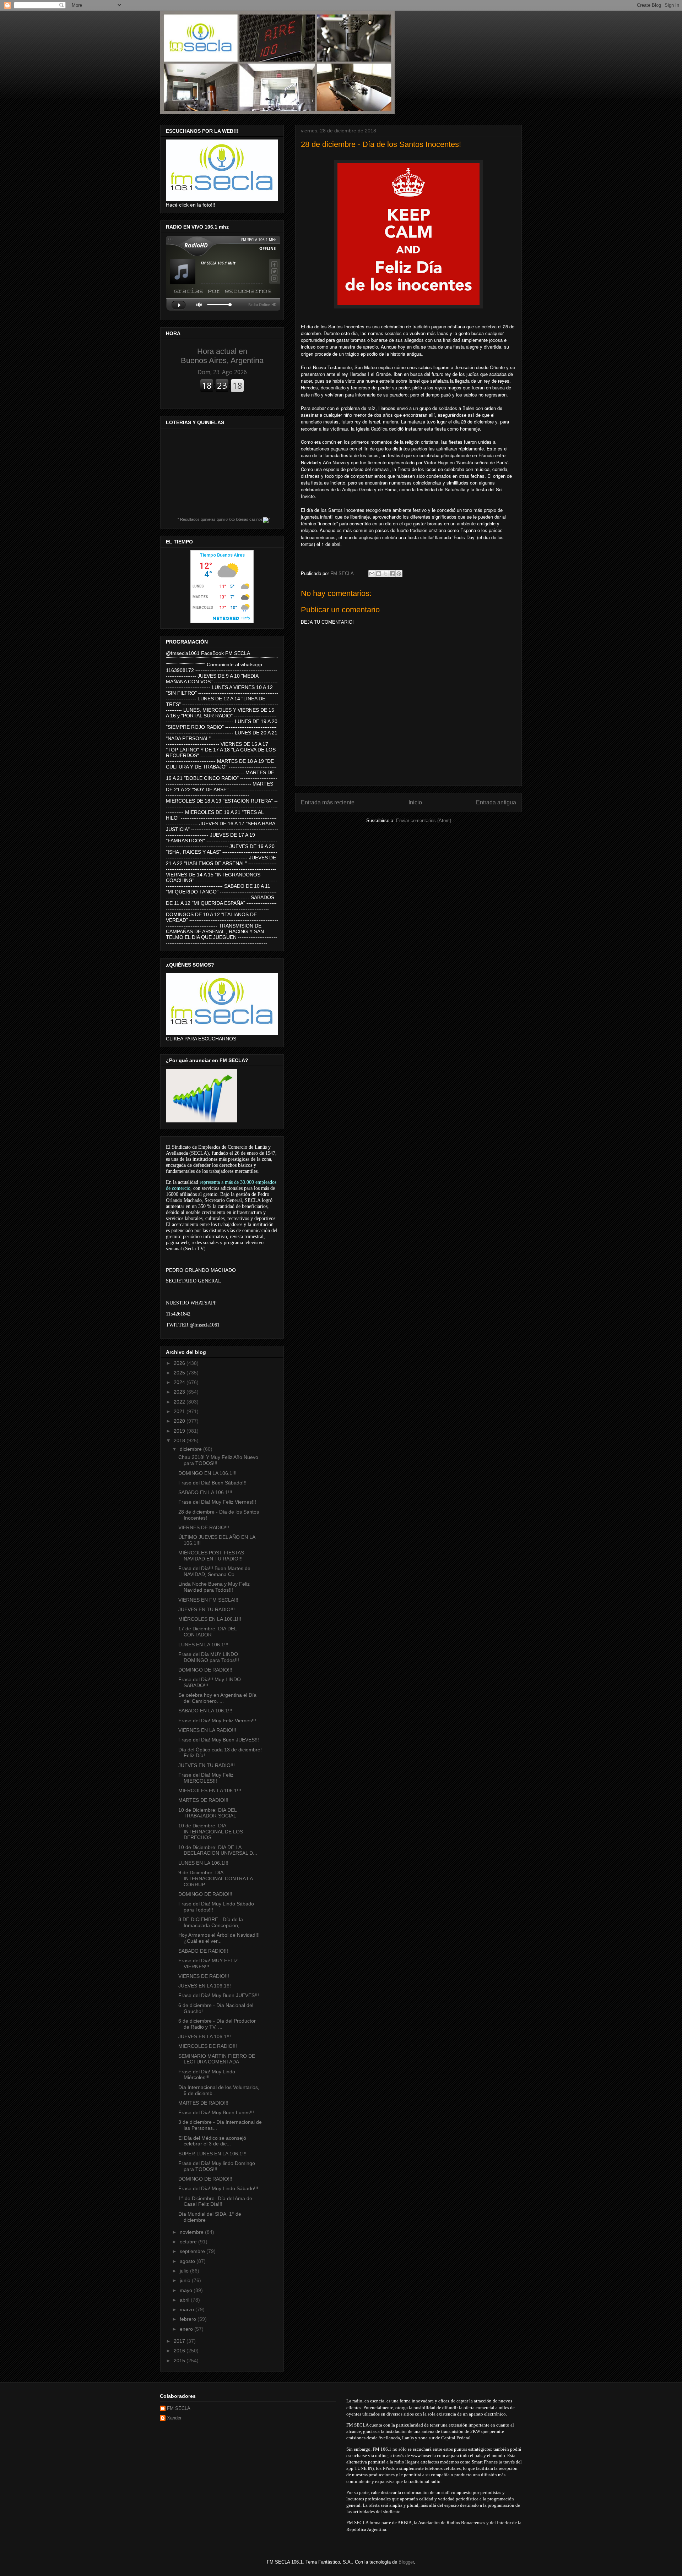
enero (187, 2329)
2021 (180, 1411)
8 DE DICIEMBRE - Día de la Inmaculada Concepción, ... (212, 1922)
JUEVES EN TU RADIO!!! (207, 1609)
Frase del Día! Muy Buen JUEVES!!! (219, 1740)
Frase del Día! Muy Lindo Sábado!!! (218, 2188)
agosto (188, 2261)
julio (185, 2271)
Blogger (406, 2562)
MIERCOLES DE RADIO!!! (208, 2046)
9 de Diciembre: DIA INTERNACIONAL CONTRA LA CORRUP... (215, 1878)
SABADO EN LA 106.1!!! (205, 1492)
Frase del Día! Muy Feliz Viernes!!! (217, 1502)
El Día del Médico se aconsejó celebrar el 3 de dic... (212, 2141)
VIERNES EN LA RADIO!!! (207, 1730)
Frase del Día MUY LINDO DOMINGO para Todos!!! (209, 1657)
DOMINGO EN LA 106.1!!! (207, 1473)
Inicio (415, 802)
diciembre (191, 1449)
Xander (174, 2418)
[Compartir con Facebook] (392, 574)
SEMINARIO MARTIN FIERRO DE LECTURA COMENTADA (217, 2059)
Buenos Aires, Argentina (222, 356)
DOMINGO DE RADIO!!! (205, 1670)
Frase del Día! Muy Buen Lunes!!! (216, 2112)
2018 (180, 1440)
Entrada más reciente (328, 802)
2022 (180, 1402)
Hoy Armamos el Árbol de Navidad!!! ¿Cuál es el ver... (219, 1938)
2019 (180, 1431)
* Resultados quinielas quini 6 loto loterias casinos (220, 519)
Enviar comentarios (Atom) (424, 821)
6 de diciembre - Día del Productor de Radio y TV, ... (217, 2024)
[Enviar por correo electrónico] (372, 574)
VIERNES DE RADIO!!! (204, 1527)
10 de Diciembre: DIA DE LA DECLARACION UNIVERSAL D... (218, 1850)
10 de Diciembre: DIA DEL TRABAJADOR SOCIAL (207, 1813)
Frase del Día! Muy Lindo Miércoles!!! (207, 2075)
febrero (189, 2319)
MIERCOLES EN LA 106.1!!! (210, 1790)
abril (185, 2300)
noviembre (192, 2232)
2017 (180, 2341)
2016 (180, 2351)
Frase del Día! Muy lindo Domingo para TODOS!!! (217, 2166)
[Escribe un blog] (379, 574)
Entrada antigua (496, 802)
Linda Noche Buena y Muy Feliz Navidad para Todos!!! (214, 1587)
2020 (180, 1421)
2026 (180, 1363)
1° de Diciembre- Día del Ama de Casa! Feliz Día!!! (215, 2201)
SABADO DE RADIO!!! (203, 1951)
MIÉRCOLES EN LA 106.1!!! (210, 1619)
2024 (180, 1382)
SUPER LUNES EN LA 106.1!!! (212, 2154)
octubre (189, 2242)
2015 (180, 2361)
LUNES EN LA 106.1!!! (203, 1645)
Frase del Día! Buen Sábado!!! (212, 1483)
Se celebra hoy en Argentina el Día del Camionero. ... (217, 1698)
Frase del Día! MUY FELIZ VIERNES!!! (208, 1964)
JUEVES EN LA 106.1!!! (205, 1986)
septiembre (193, 2251)
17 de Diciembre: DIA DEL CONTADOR (207, 1632)
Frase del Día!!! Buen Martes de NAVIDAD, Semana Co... (214, 1571)
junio (186, 2280)
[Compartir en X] (385, 574)
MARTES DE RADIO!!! (203, 1800)
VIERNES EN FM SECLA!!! (208, 1600)
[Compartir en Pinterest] (399, 574)
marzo (188, 2309)
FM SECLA (179, 2408)
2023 (180, 1392)
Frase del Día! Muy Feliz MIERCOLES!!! (206, 1778)
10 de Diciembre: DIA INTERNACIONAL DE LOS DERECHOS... (211, 1832)
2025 (180, 1373)
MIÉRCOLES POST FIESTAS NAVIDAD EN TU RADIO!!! (211, 1556)
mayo (187, 2290)
